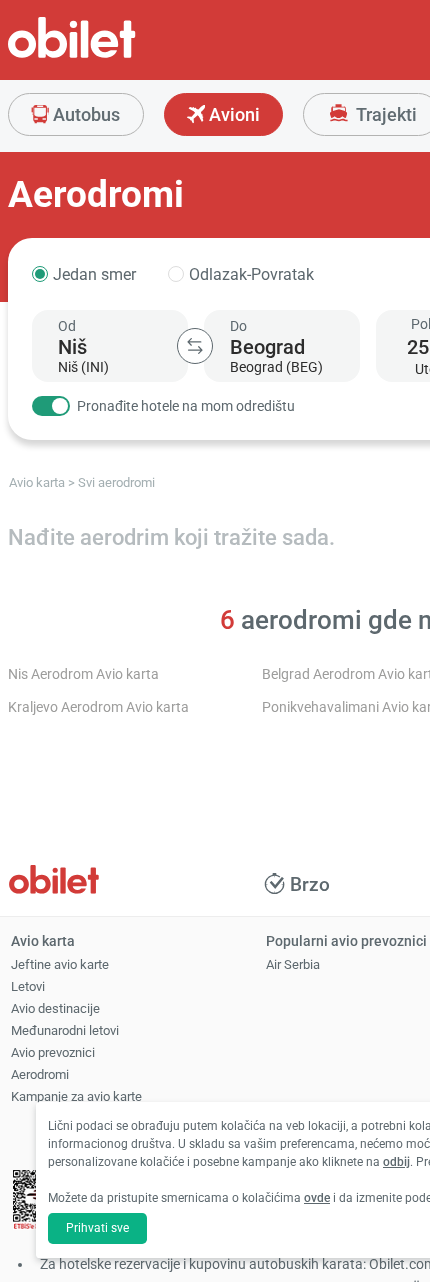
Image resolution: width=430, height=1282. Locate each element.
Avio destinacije (55, 1008)
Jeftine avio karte (60, 964)
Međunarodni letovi (65, 1030)
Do (238, 326)
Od (67, 326)
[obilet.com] (120, 55)
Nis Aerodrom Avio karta (83, 674)
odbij (396, 1162)
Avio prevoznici (53, 1052)
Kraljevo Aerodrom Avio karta (98, 707)
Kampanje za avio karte (76, 1096)
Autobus (84, 114)
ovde (317, 1198)
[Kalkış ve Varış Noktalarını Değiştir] (195, 346)
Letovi (28, 986)
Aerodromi (40, 1074)
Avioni (232, 114)
